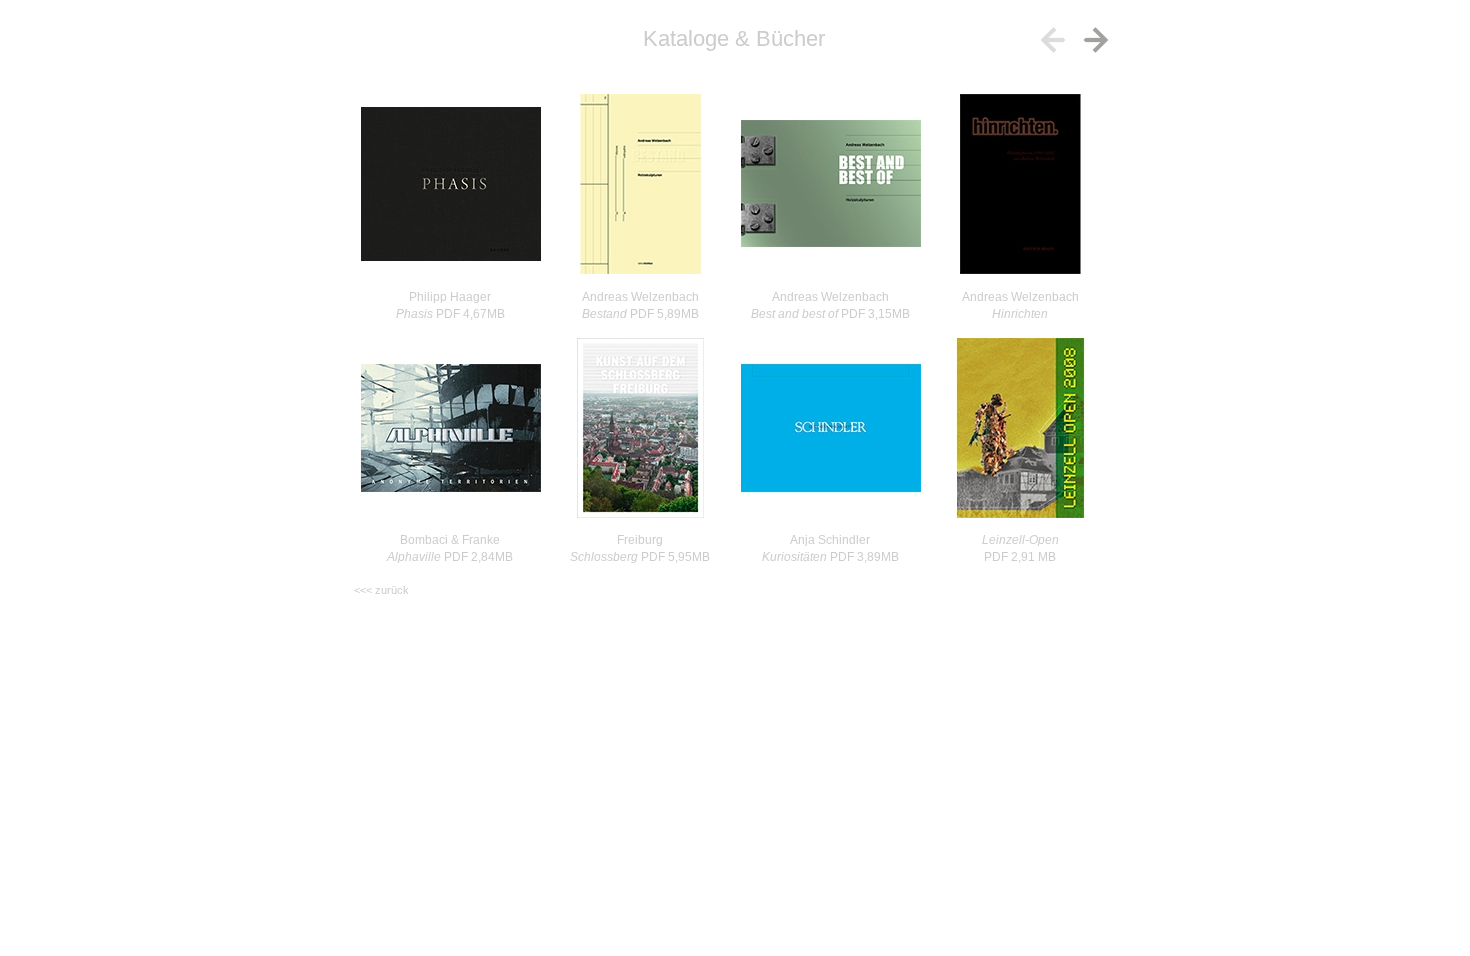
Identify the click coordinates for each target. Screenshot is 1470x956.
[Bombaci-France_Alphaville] (450, 428)
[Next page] (1096, 40)
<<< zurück (381, 590)
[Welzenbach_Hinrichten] (1020, 185)
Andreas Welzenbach (1020, 297)
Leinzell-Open (1020, 540)
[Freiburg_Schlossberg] (640, 428)
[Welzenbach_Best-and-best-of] (830, 185)
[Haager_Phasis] (450, 185)
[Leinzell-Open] (1020, 428)
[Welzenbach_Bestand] (640, 185)
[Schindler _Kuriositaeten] (830, 428)
